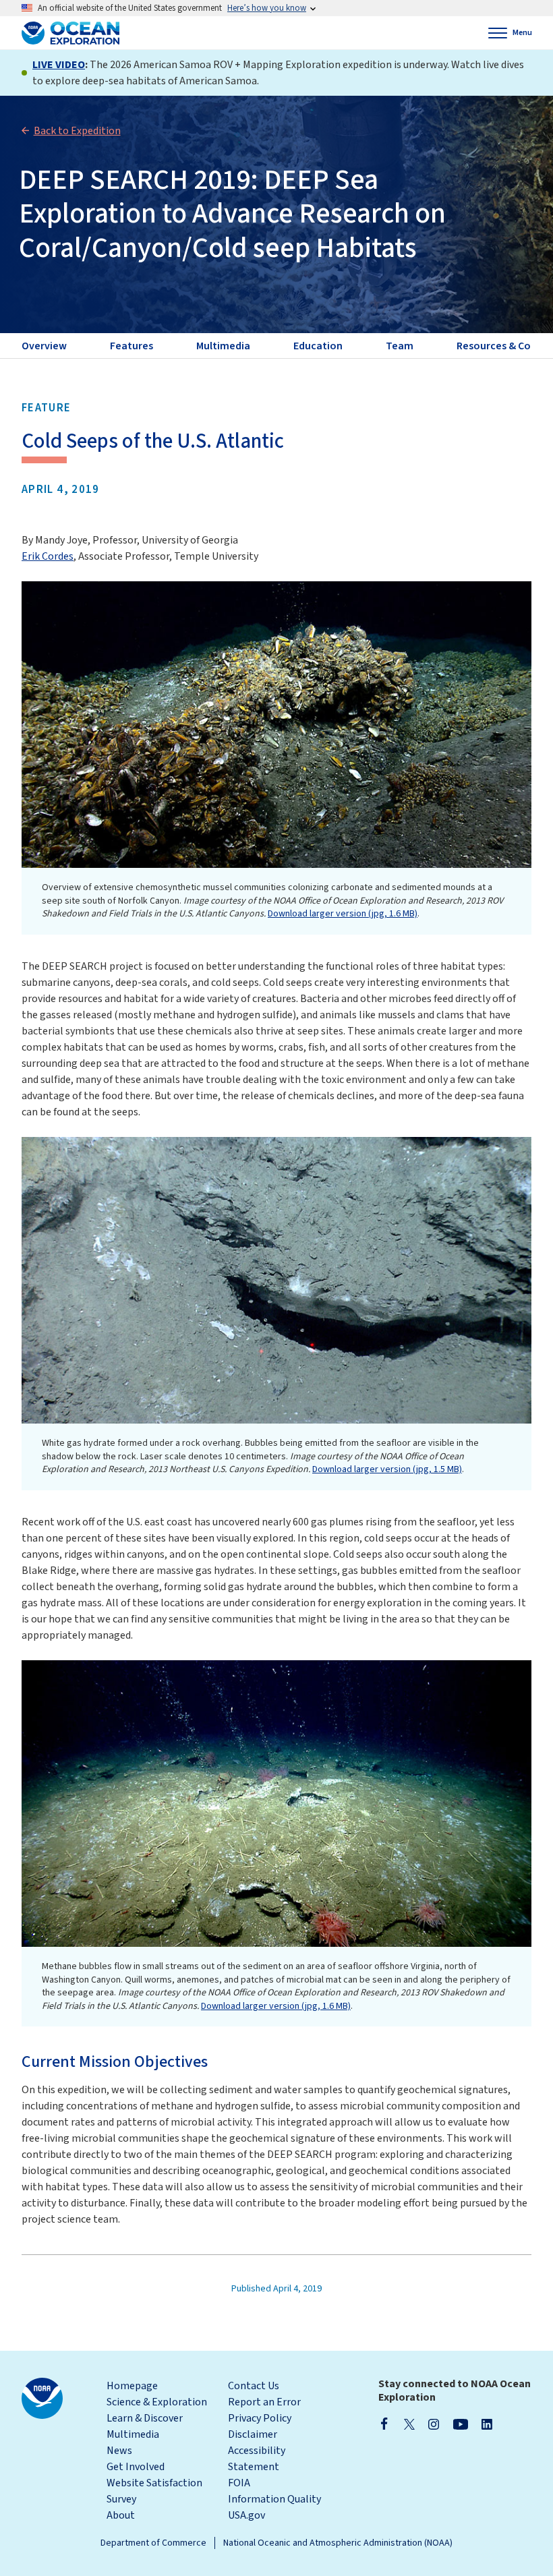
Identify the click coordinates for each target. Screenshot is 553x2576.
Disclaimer (253, 2434)
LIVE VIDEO (59, 65)
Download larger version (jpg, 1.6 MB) (343, 914)
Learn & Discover (145, 2418)
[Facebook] (384, 2424)
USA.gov (246, 2515)
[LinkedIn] (487, 2424)
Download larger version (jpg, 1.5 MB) (387, 1469)
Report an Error (264, 2402)
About (121, 2515)
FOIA (239, 2483)
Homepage (132, 2386)
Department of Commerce (153, 2543)
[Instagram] (434, 2424)
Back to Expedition (77, 131)
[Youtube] (460, 2424)
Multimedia (133, 2434)
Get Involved (136, 2467)
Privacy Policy (260, 2418)
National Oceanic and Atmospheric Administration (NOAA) (338, 2543)
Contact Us (254, 2386)
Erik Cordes (48, 556)
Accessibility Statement (257, 2459)
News (119, 2451)
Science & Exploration (157, 2402)
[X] (409, 2424)
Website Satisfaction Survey (154, 2491)
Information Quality (274, 2499)
